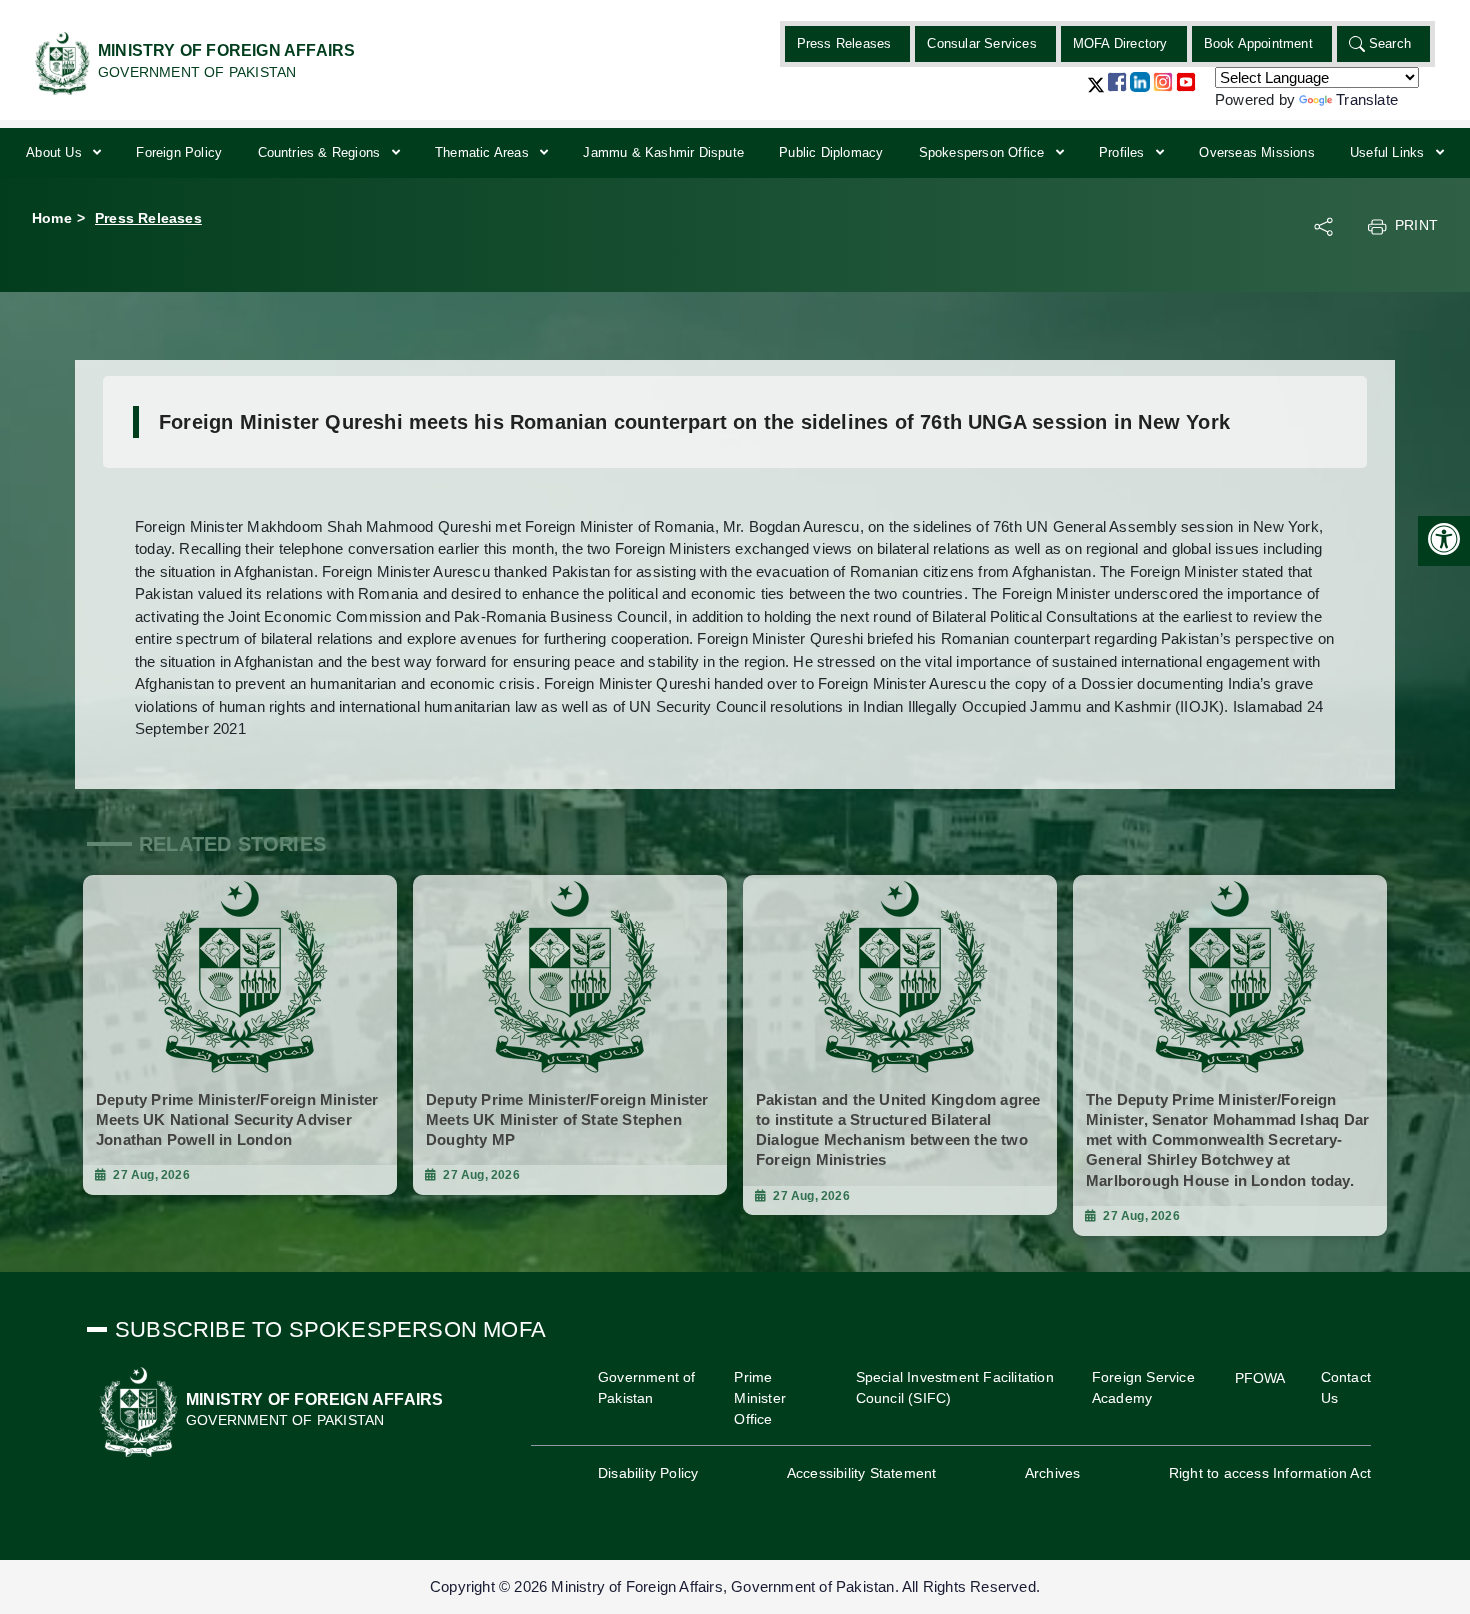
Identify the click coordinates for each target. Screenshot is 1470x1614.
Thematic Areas (484, 152)
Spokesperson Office (984, 152)
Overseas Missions (1256, 152)
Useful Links (1389, 152)
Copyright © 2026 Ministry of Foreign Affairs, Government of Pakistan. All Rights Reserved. (735, 1586)
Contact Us (1346, 1387)
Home (52, 218)
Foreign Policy (179, 152)
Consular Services (981, 43)
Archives (1053, 1473)
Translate (1367, 99)
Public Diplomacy (831, 152)
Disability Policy (648, 1473)
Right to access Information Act (1270, 1473)
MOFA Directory (1120, 43)
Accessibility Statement (862, 1473)
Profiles (1124, 152)
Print (1416, 225)
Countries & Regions (321, 152)
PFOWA (1260, 1378)
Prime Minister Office (760, 1398)
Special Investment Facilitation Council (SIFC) (955, 1387)
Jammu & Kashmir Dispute (663, 152)
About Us (56, 152)
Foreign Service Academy (1143, 1387)
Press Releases (844, 43)
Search (1390, 43)
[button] (1096, 92)
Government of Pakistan (647, 1387)
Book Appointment (1258, 43)
